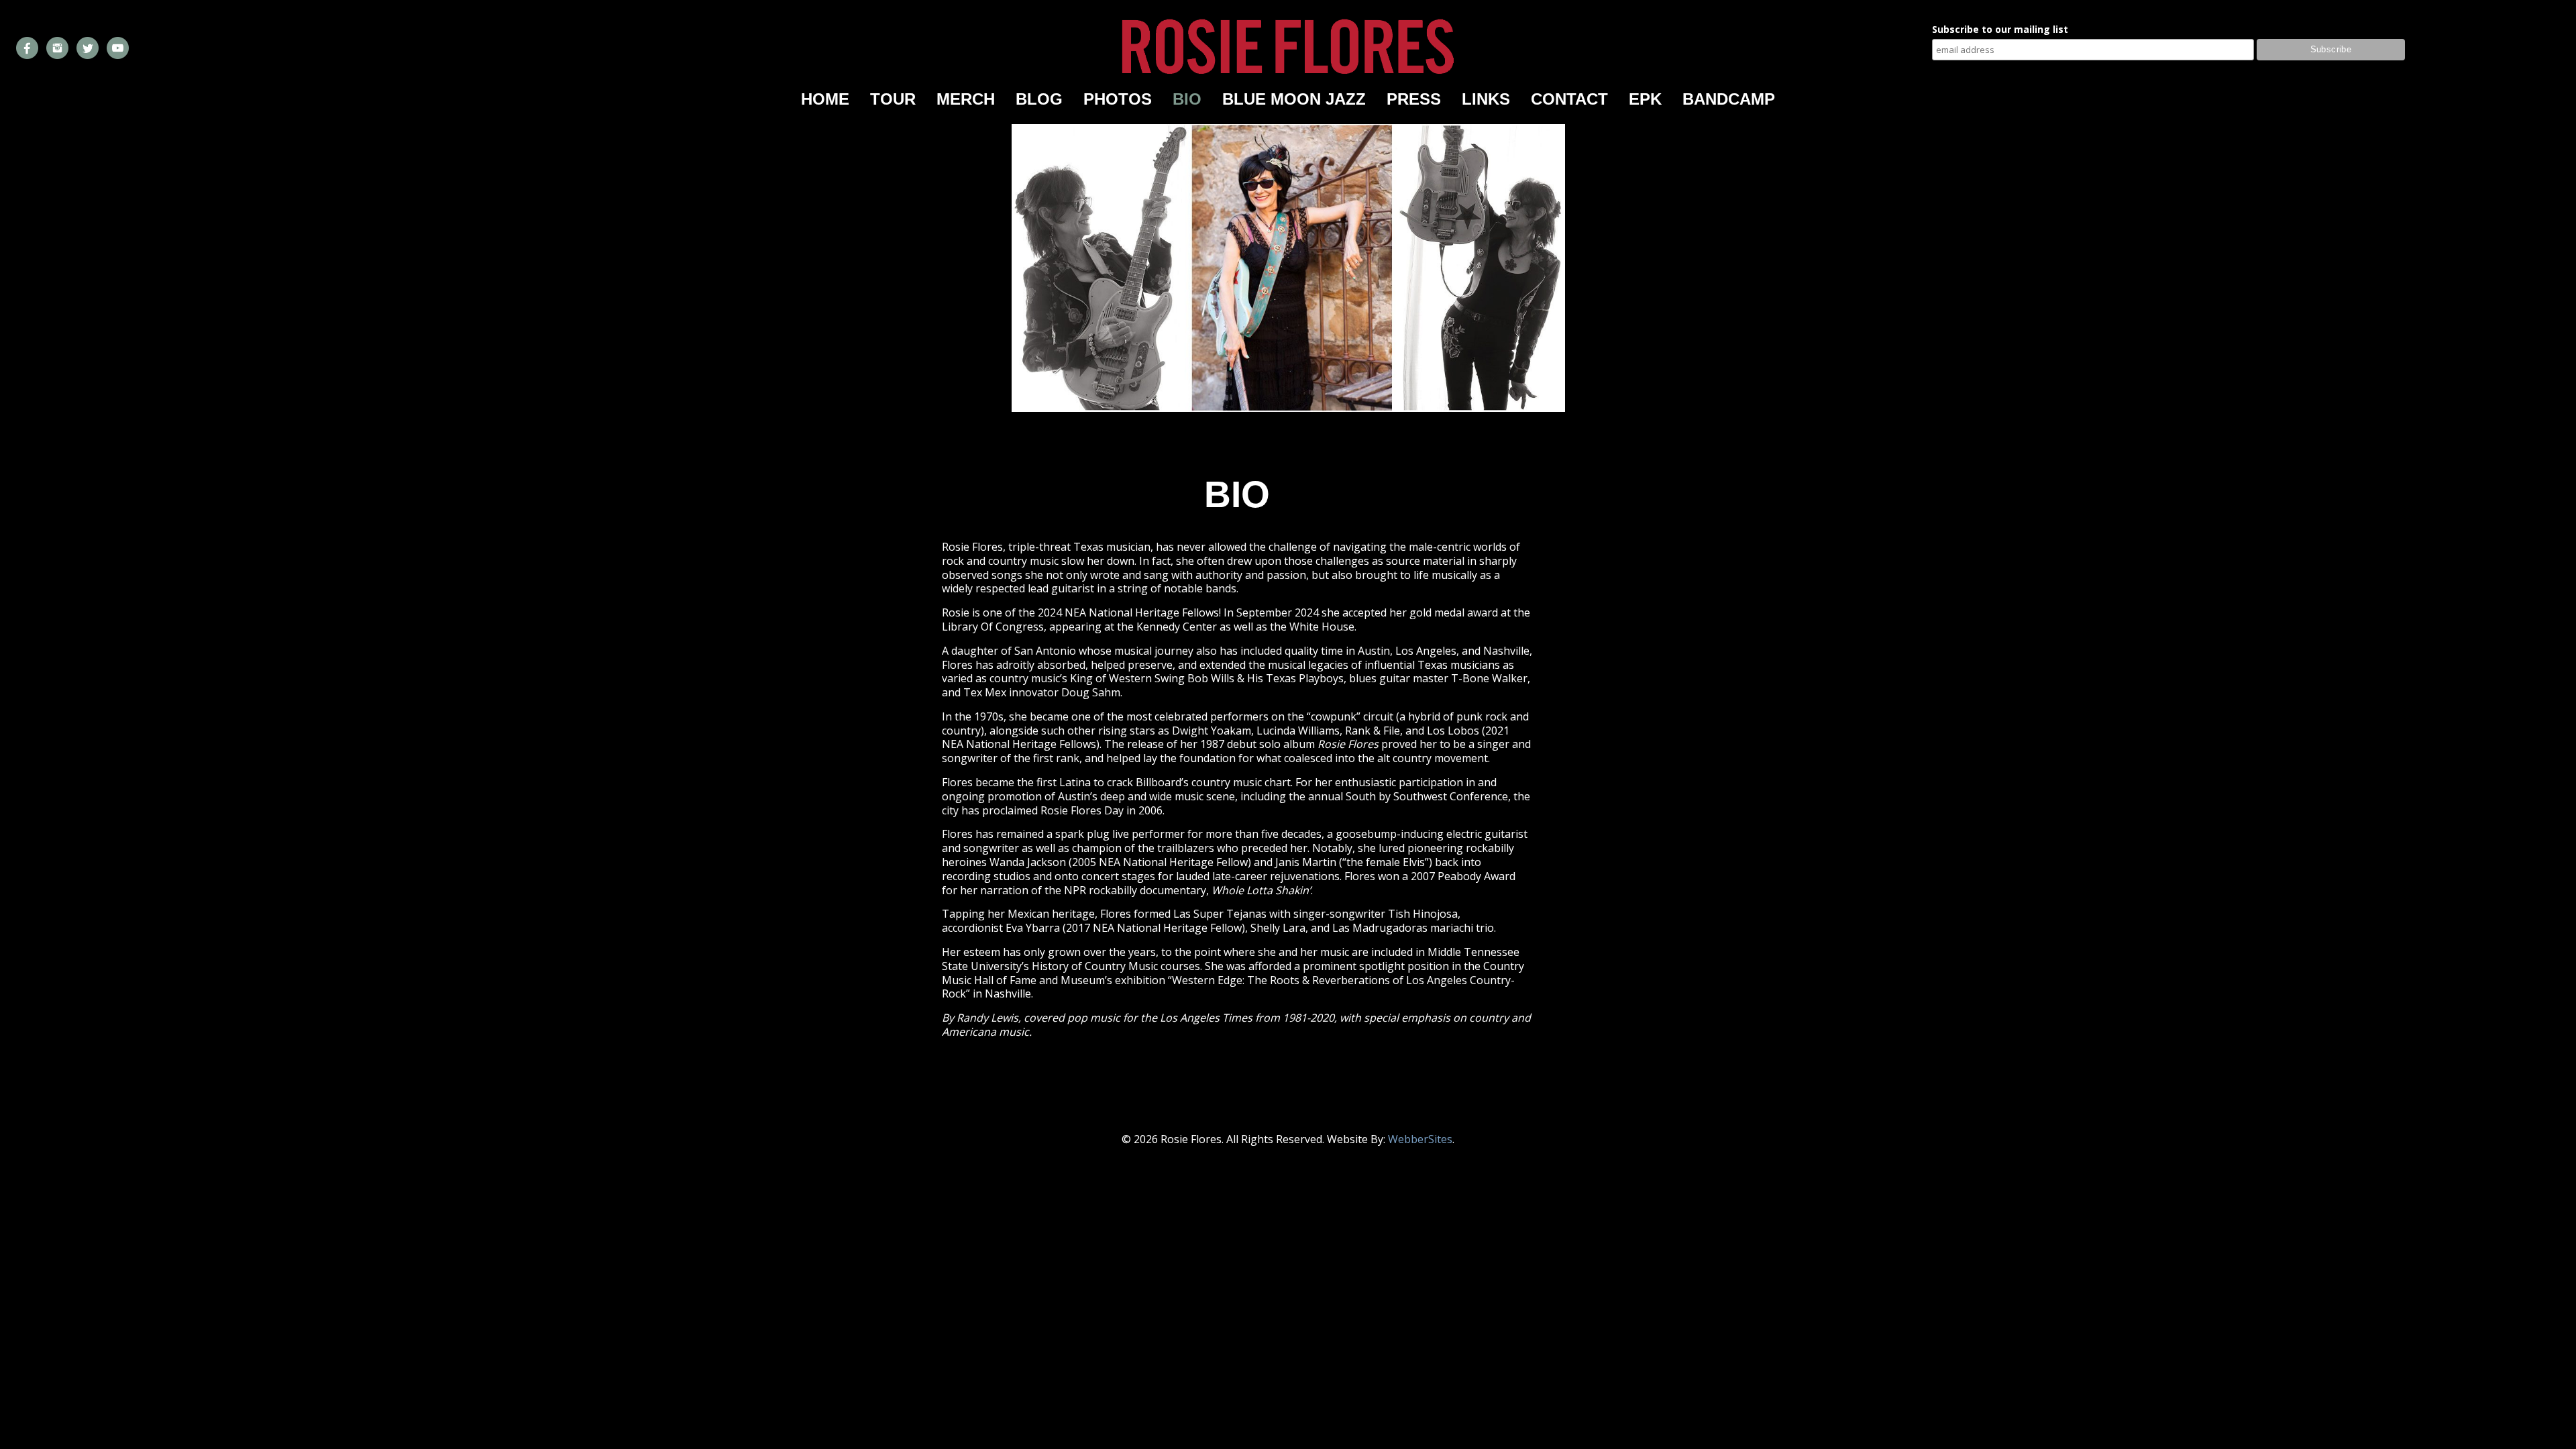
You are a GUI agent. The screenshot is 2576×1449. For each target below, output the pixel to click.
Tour (893, 99)
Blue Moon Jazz (1294, 99)
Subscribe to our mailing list (2000, 30)
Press (1414, 99)
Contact (1569, 99)
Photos (1118, 99)
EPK (1645, 99)
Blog (1039, 99)
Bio (1187, 99)
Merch (966, 99)
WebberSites (1420, 1139)
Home (825, 99)
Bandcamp (1729, 99)
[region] (1288, 268)
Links (1486, 99)
